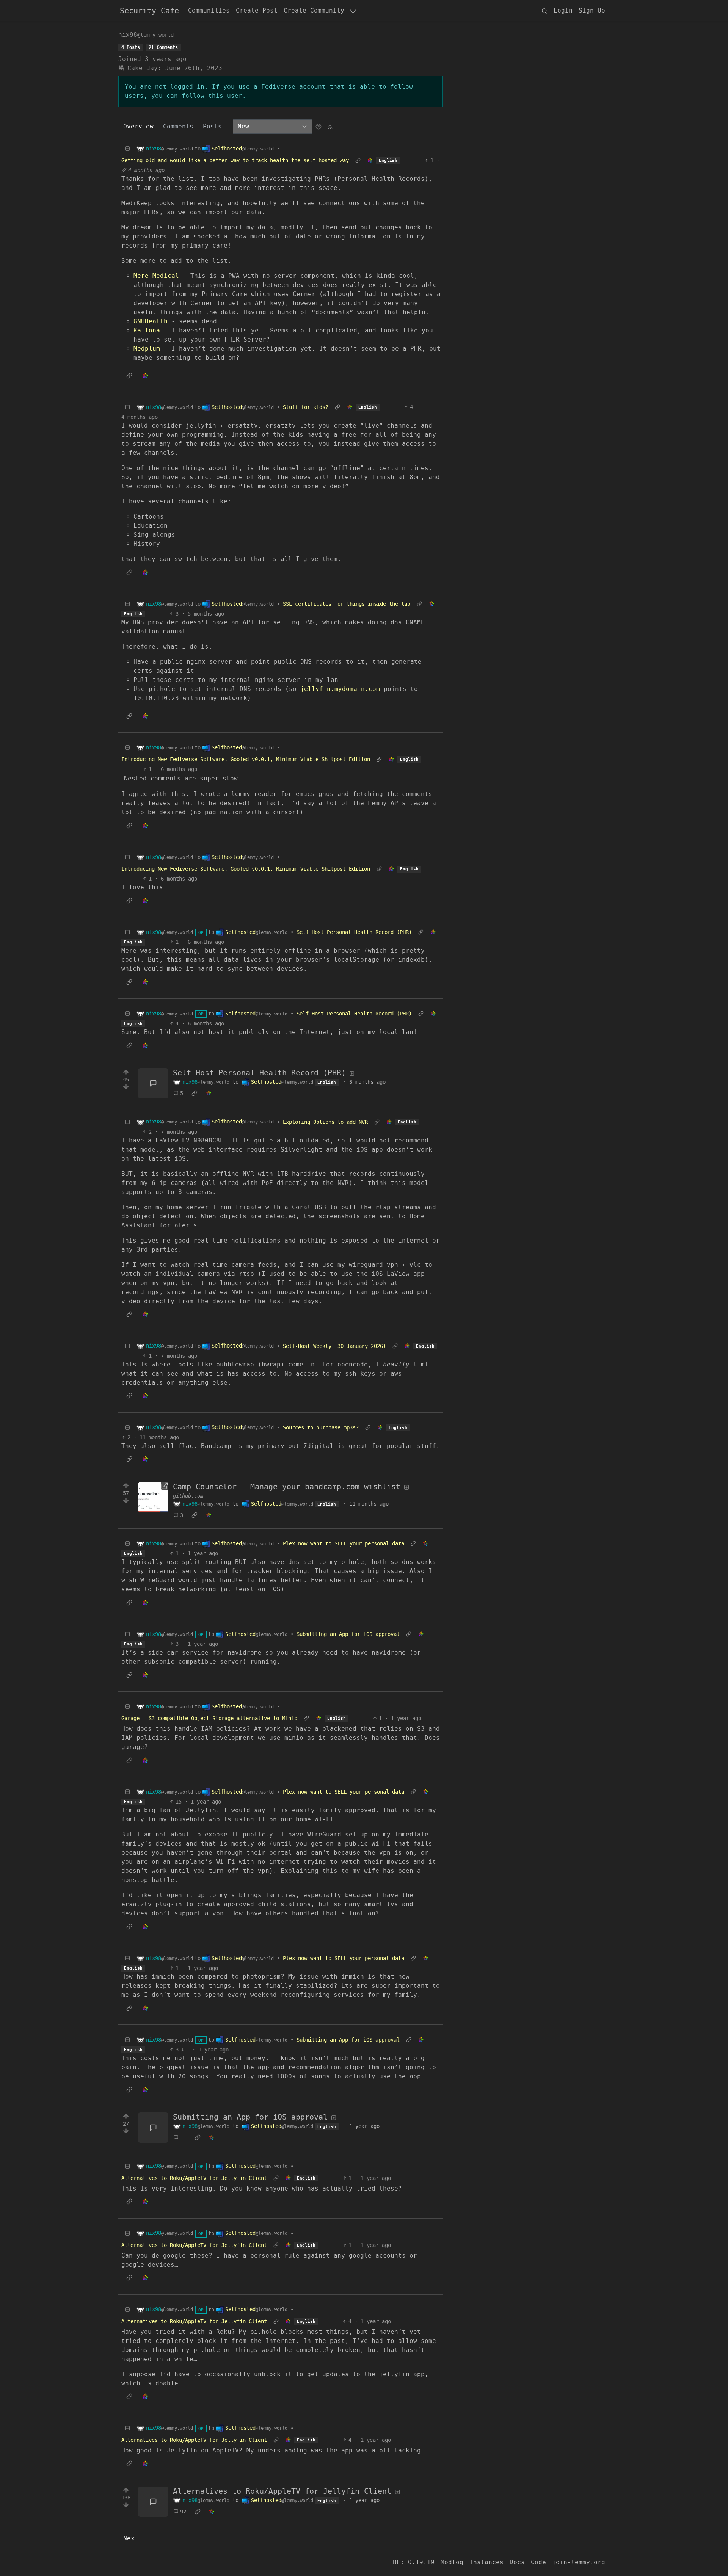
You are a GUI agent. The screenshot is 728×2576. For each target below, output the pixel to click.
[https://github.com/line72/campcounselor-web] (153, 1497)
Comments (178, 126)
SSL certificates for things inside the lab (347, 604)
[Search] (544, 11)
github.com (188, 1496)
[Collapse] (127, 149)
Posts (212, 126)
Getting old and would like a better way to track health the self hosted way (235, 160)
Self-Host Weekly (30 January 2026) (334, 1346)
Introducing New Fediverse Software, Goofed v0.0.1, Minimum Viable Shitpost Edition (246, 759)
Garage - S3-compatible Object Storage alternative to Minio (209, 1718)
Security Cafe (149, 11)
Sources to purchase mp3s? (321, 1427)
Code (538, 2562)
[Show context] (358, 161)
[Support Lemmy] (353, 11)
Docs (517, 2562)
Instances (486, 2562)
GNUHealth (151, 321)
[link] (370, 161)
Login (563, 10)
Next (131, 2538)
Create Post (257, 10)
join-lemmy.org (579, 2562)
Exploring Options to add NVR (325, 1122)
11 (183, 2137)
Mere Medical (156, 276)
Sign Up (592, 10)
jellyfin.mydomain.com (340, 689)
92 (183, 2512)
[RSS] (330, 126)
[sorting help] (318, 126)
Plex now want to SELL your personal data (344, 1543)
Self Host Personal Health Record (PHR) (354, 932)
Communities (209, 10)
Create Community (314, 10)
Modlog (452, 2562)
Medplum (147, 349)
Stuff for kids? (306, 407)
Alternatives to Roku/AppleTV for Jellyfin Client (194, 2178)
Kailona (147, 330)
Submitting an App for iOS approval (348, 1634)
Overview (138, 126)
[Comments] (153, 1083)
